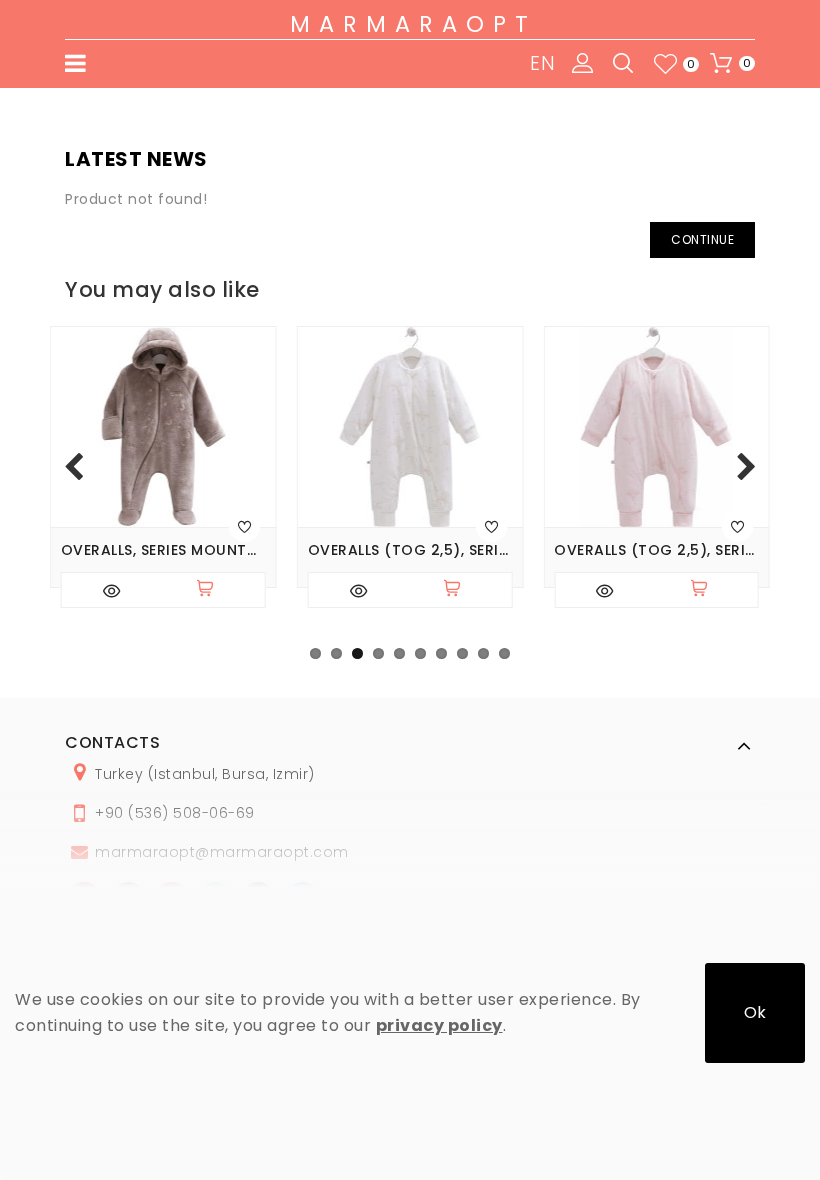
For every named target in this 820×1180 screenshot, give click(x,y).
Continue (702, 239)
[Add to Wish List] (245, 526)
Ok (755, 1012)
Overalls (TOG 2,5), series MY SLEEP (410, 550)
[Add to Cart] (214, 590)
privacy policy (439, 1025)
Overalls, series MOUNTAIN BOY (163, 550)
